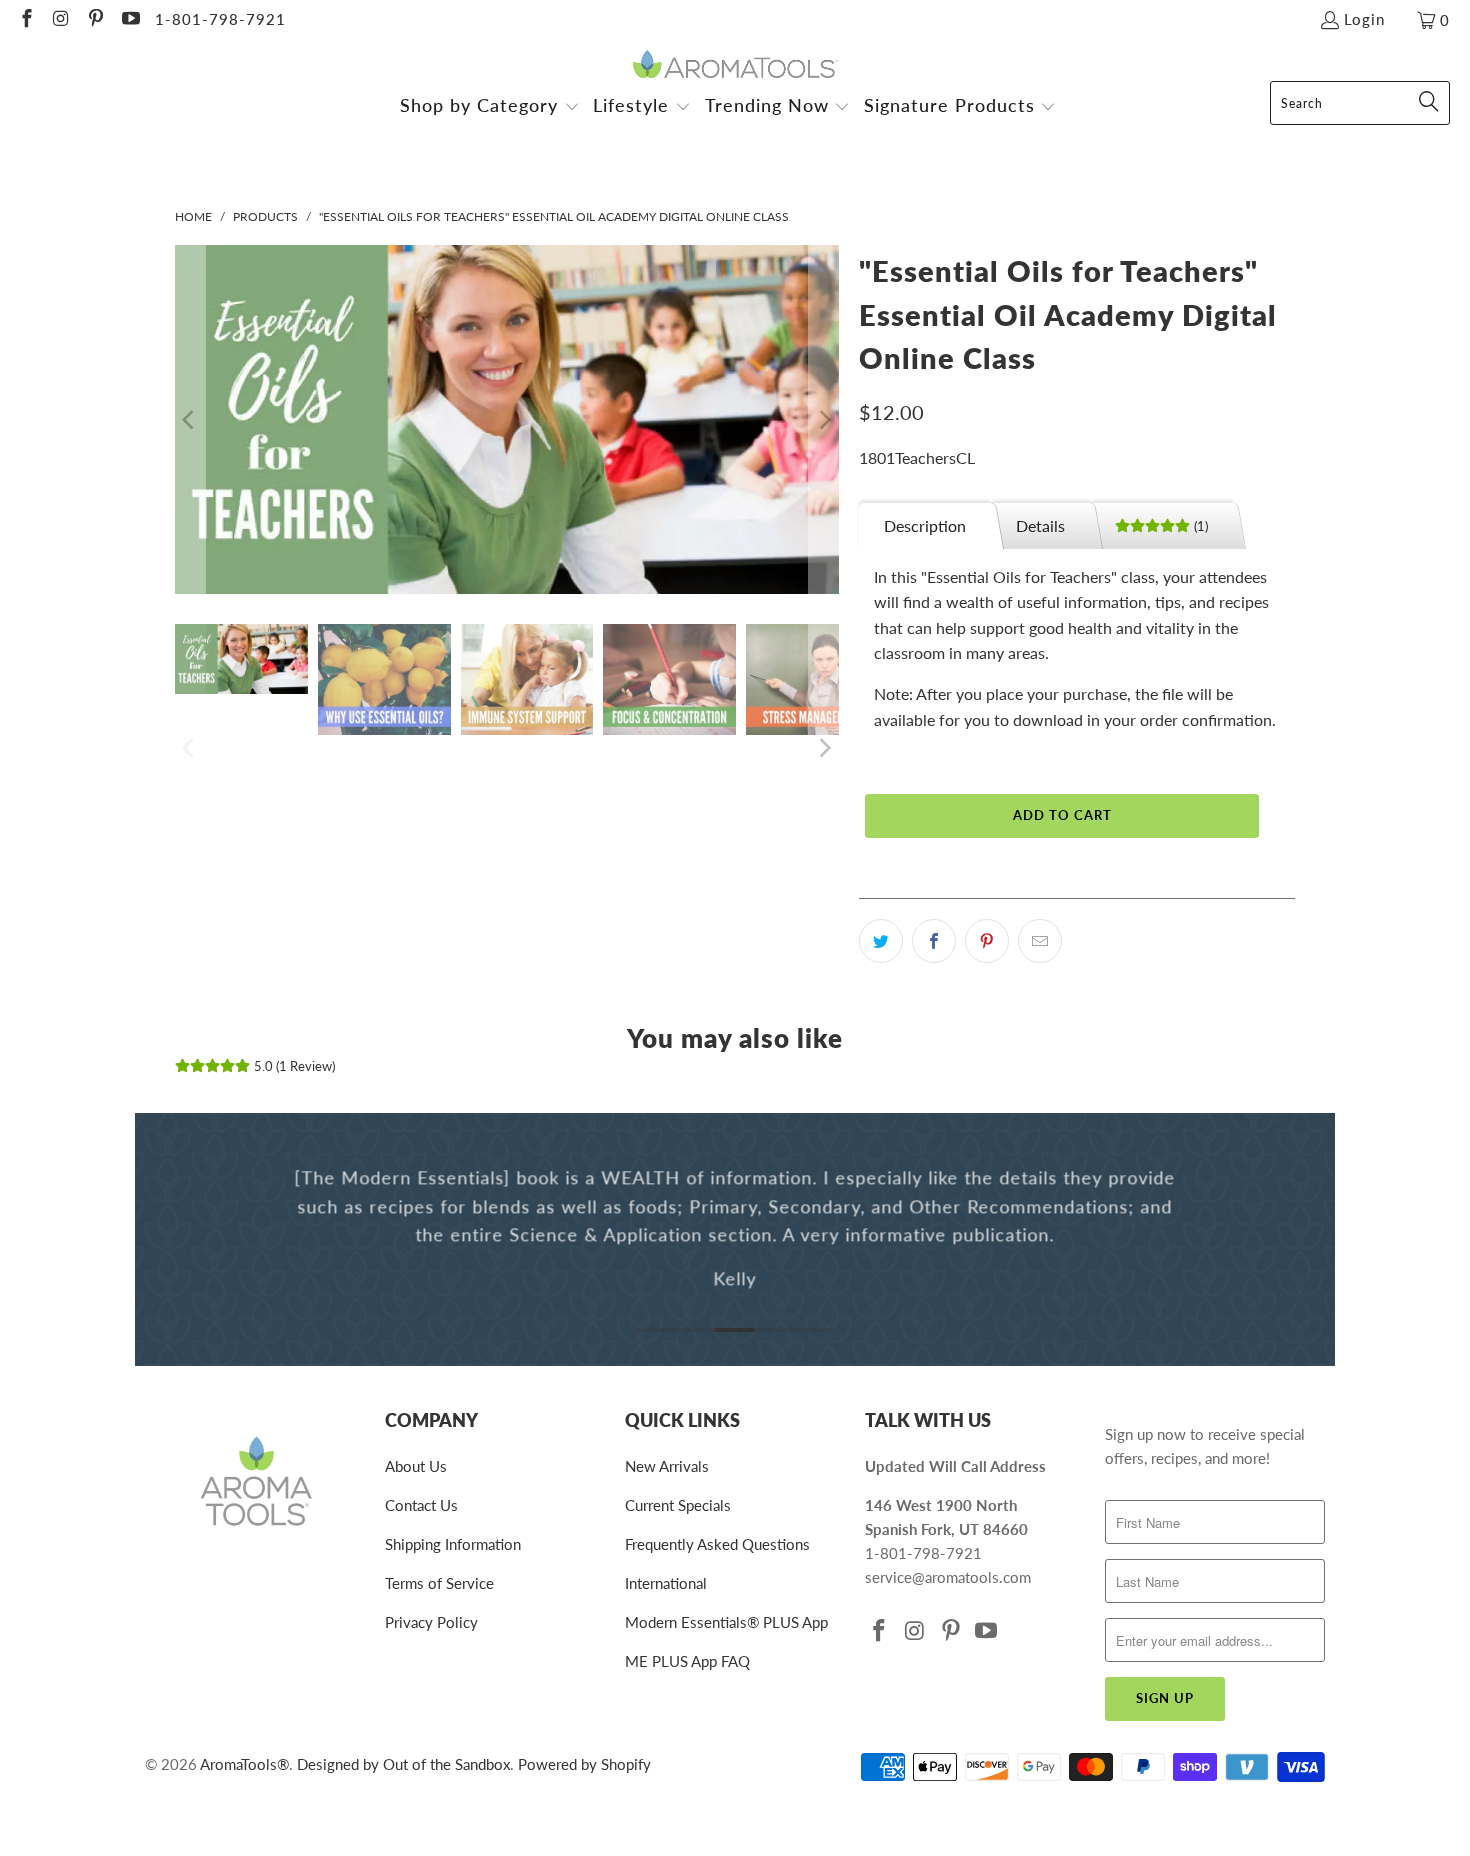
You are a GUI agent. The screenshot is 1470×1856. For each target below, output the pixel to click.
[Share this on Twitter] (881, 941)
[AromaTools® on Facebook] (25, 20)
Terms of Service (439, 1583)
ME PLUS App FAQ (687, 1661)
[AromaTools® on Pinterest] (94, 20)
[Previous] (190, 419)
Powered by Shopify (584, 1764)
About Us (416, 1466)
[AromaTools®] (735, 65)
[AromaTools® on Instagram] (60, 20)
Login (1364, 19)
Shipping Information (453, 1544)
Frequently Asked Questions (717, 1544)
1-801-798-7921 (220, 19)
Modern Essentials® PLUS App (726, 1622)
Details (1040, 525)
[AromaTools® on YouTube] (129, 20)
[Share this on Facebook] (934, 941)
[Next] (824, 419)
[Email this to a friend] (1040, 941)
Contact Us (421, 1505)
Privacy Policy (431, 1622)
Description (925, 525)
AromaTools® (244, 1764)
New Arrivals (667, 1466)
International (666, 1583)
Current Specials (678, 1505)
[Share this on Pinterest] (987, 941)
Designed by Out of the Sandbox (403, 1764)
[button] (490, 107)
